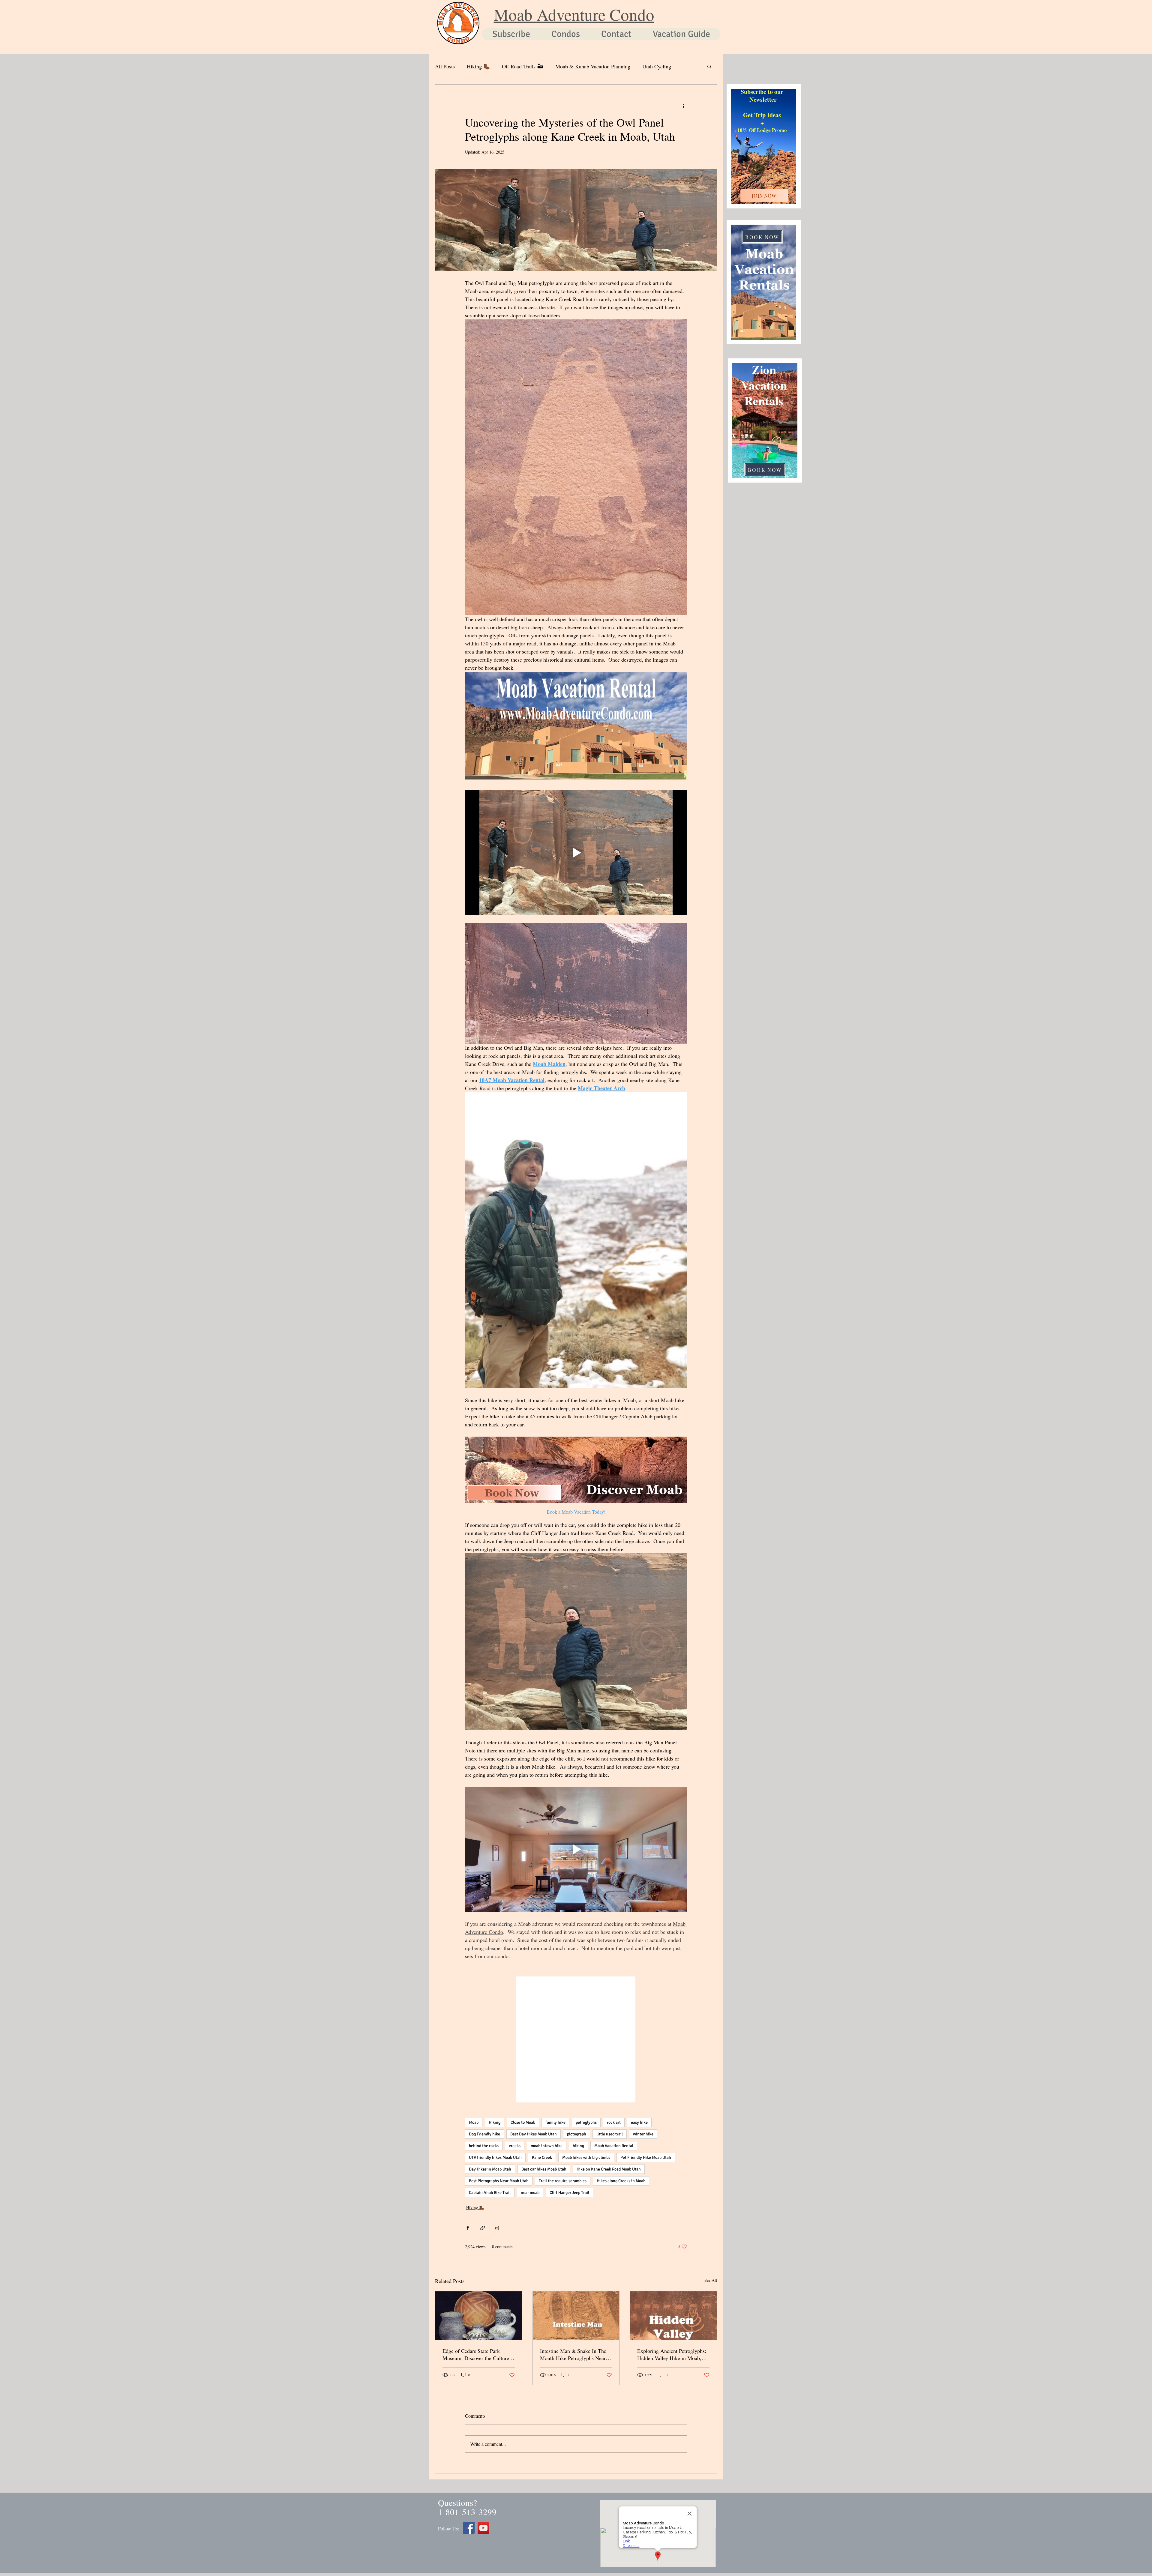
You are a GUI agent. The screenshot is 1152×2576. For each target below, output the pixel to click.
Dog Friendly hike (484, 2134)
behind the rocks (484, 2146)
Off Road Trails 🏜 (523, 66)
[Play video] (576, 853)
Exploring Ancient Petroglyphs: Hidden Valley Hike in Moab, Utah (672, 2354)
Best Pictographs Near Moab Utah (499, 2181)
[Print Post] (497, 2228)
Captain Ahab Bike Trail (490, 2193)
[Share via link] (483, 2228)
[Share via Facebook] (468, 2228)
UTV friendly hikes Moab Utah (495, 2157)
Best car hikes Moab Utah (544, 2169)
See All (711, 2280)
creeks (515, 2146)
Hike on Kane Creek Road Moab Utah (609, 2169)
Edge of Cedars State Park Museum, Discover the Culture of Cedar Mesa (476, 2354)
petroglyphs (586, 2122)
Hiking (495, 2122)
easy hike (639, 2122)
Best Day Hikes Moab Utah (534, 2134)
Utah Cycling (657, 66)
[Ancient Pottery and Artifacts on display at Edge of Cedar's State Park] (479, 2316)
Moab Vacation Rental (614, 2146)
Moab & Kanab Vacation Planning (593, 66)
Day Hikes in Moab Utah (490, 2169)
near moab (530, 2193)
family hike (555, 2122)
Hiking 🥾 (478, 66)
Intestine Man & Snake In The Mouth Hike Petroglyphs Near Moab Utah (573, 2354)
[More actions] (683, 106)
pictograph (577, 2134)
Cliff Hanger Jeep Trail (569, 2193)
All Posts (445, 66)
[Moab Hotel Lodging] (483, 2528)
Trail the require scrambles (563, 2181)
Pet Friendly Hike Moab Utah (646, 2157)
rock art (614, 2122)
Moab (474, 2122)
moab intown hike (547, 2146)
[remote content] (576, 2040)
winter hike (643, 2134)
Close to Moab (523, 2122)
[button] (709, 66)
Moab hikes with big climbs (586, 2157)
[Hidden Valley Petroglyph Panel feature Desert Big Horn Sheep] (673, 2316)
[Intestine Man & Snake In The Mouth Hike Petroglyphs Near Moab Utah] (576, 2316)
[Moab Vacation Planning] (469, 2528)
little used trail (610, 2134)
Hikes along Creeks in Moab (621, 2181)
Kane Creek (542, 2157)
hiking (578, 2146)
